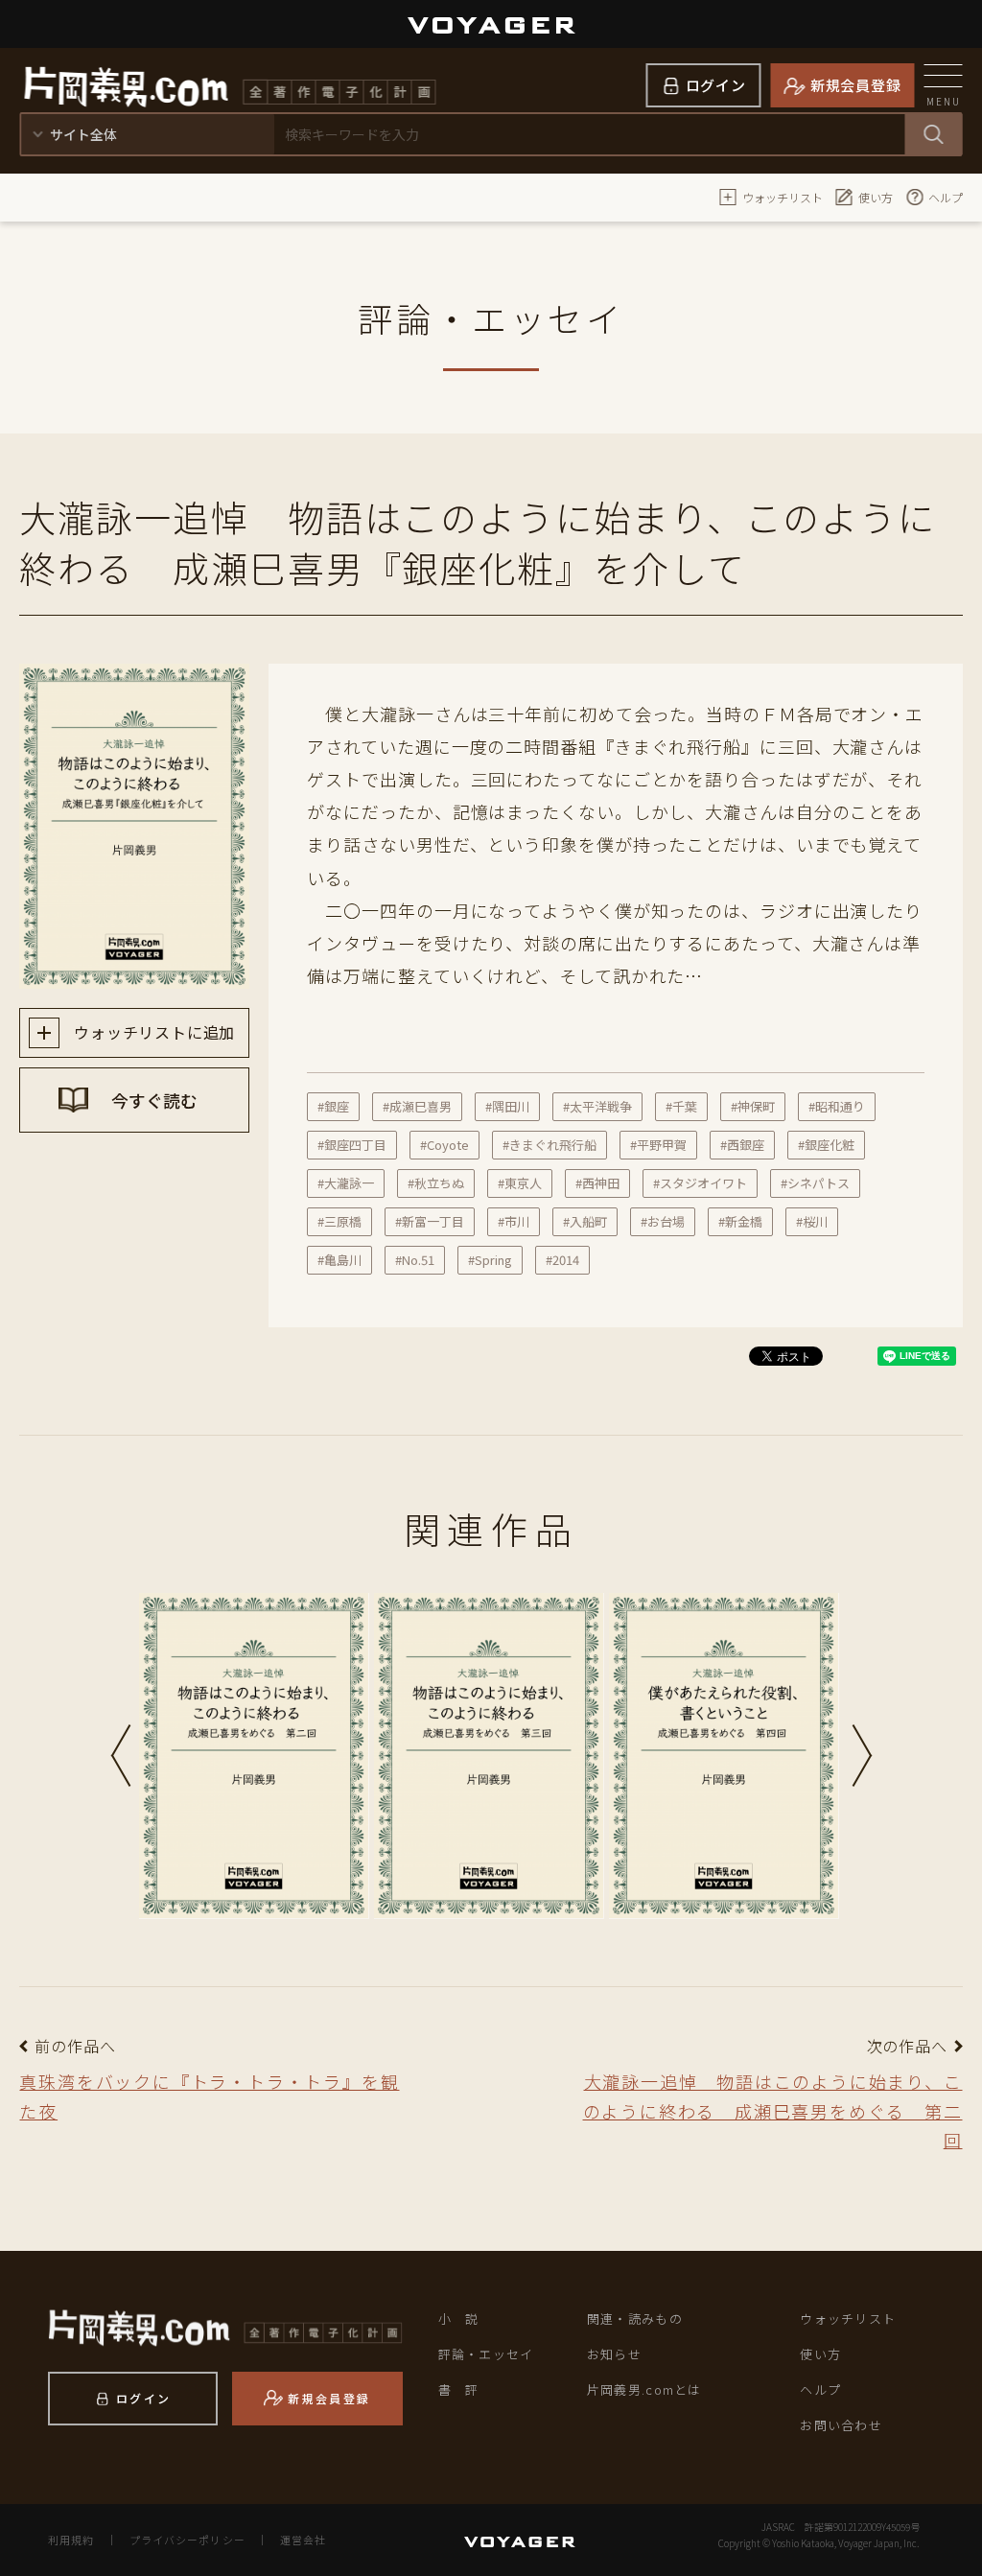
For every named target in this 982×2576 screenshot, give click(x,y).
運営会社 (303, 2540)
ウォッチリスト (783, 197)
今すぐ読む (152, 1100)
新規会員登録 (856, 85)
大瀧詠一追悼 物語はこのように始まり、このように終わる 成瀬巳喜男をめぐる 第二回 (773, 2110)
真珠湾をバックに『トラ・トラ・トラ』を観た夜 (209, 2096)
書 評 (459, 2389)
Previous (121, 1756)
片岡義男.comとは (644, 2389)
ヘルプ (946, 197)
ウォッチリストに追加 (152, 1032)
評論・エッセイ (486, 2354)
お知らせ (614, 2354)
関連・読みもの (635, 2318)
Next (862, 1756)
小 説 (459, 2318)
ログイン (716, 85)
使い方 (876, 197)
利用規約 (71, 2540)
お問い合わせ (841, 2425)
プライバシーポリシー (187, 2540)
